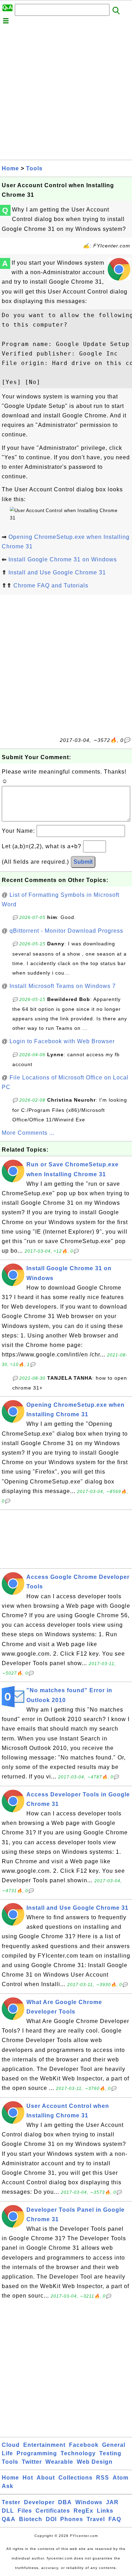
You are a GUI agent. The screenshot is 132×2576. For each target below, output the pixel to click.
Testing (110, 2453)
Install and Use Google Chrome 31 (57, 572)
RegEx (83, 2511)
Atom (121, 2478)
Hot (28, 2478)
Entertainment (44, 2445)
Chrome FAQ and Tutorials (51, 585)
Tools (34, 168)
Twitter (32, 2462)
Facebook (84, 2445)
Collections (76, 2478)
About (46, 2478)
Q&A (9, 2519)
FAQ (115, 2519)
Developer (39, 2502)
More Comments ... (28, 1133)
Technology (78, 2453)
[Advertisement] (66, 94)
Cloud (11, 2445)
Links (105, 2511)
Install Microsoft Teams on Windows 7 (63, 986)
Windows (89, 2502)
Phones (72, 2519)
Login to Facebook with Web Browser (62, 1041)
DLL (8, 2511)
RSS (103, 2478)
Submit (83, 862)
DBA (65, 2502)
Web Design (95, 2462)
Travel (96, 2519)
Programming (37, 2453)
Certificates (53, 2511)
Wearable (59, 2462)
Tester (11, 2502)
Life (7, 2453)
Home (10, 168)
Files (25, 2511)
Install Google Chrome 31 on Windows (63, 559)
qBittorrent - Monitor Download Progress (66, 931)
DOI (51, 2519)
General (114, 2445)
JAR (112, 2502)
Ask (8, 2486)
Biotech (31, 2519)
